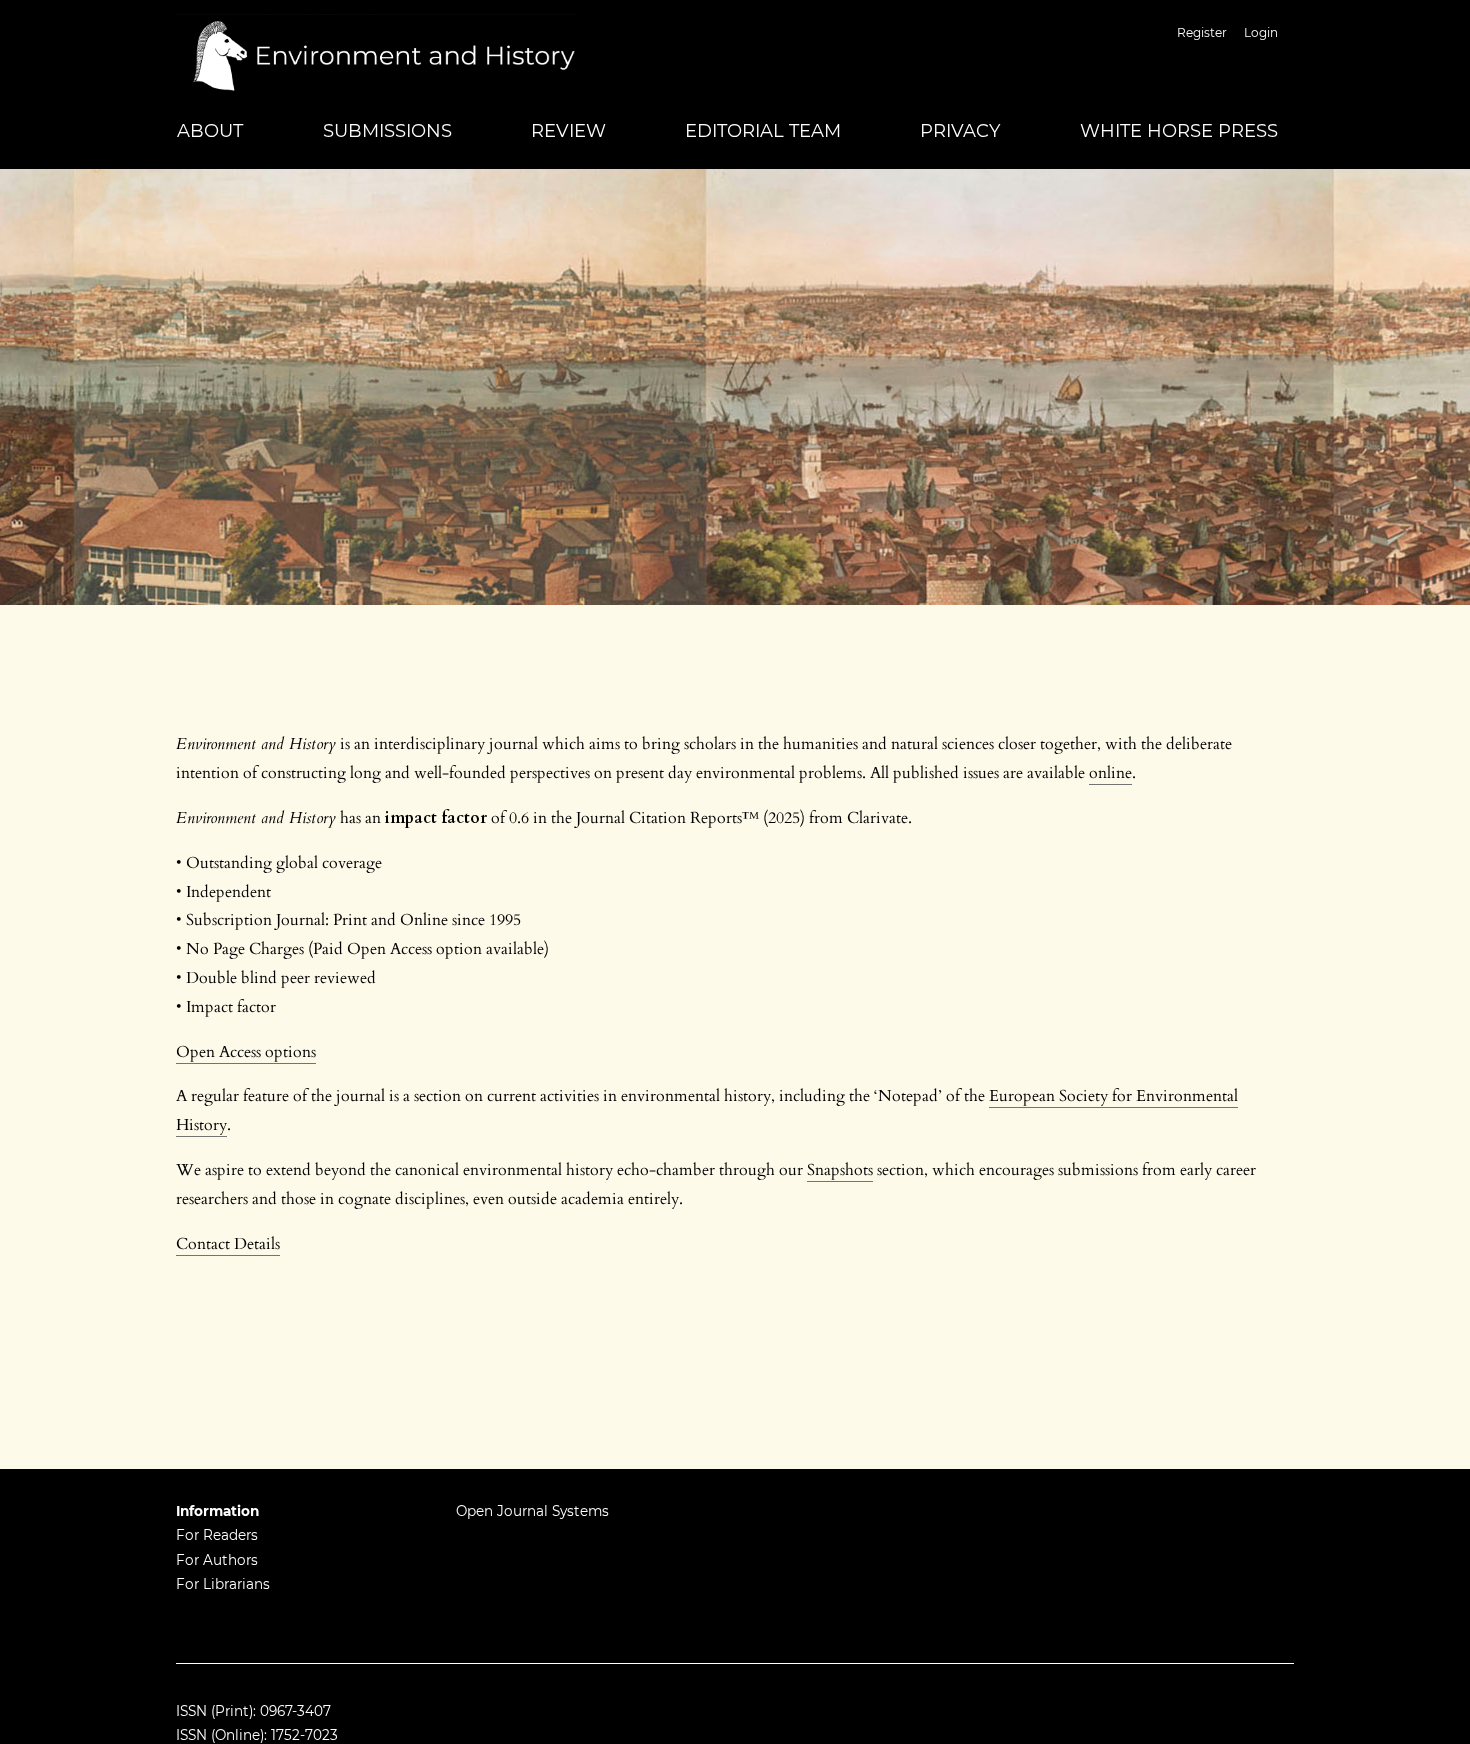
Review (568, 131)
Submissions (387, 131)
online (1110, 773)
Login (1261, 32)
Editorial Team (763, 131)
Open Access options (246, 1052)
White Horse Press (1179, 131)
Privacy (960, 131)
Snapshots (840, 1170)
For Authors (217, 1560)
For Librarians (223, 1584)
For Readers (217, 1535)
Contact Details (228, 1244)
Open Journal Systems (532, 1511)
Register (1202, 32)
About (210, 131)
